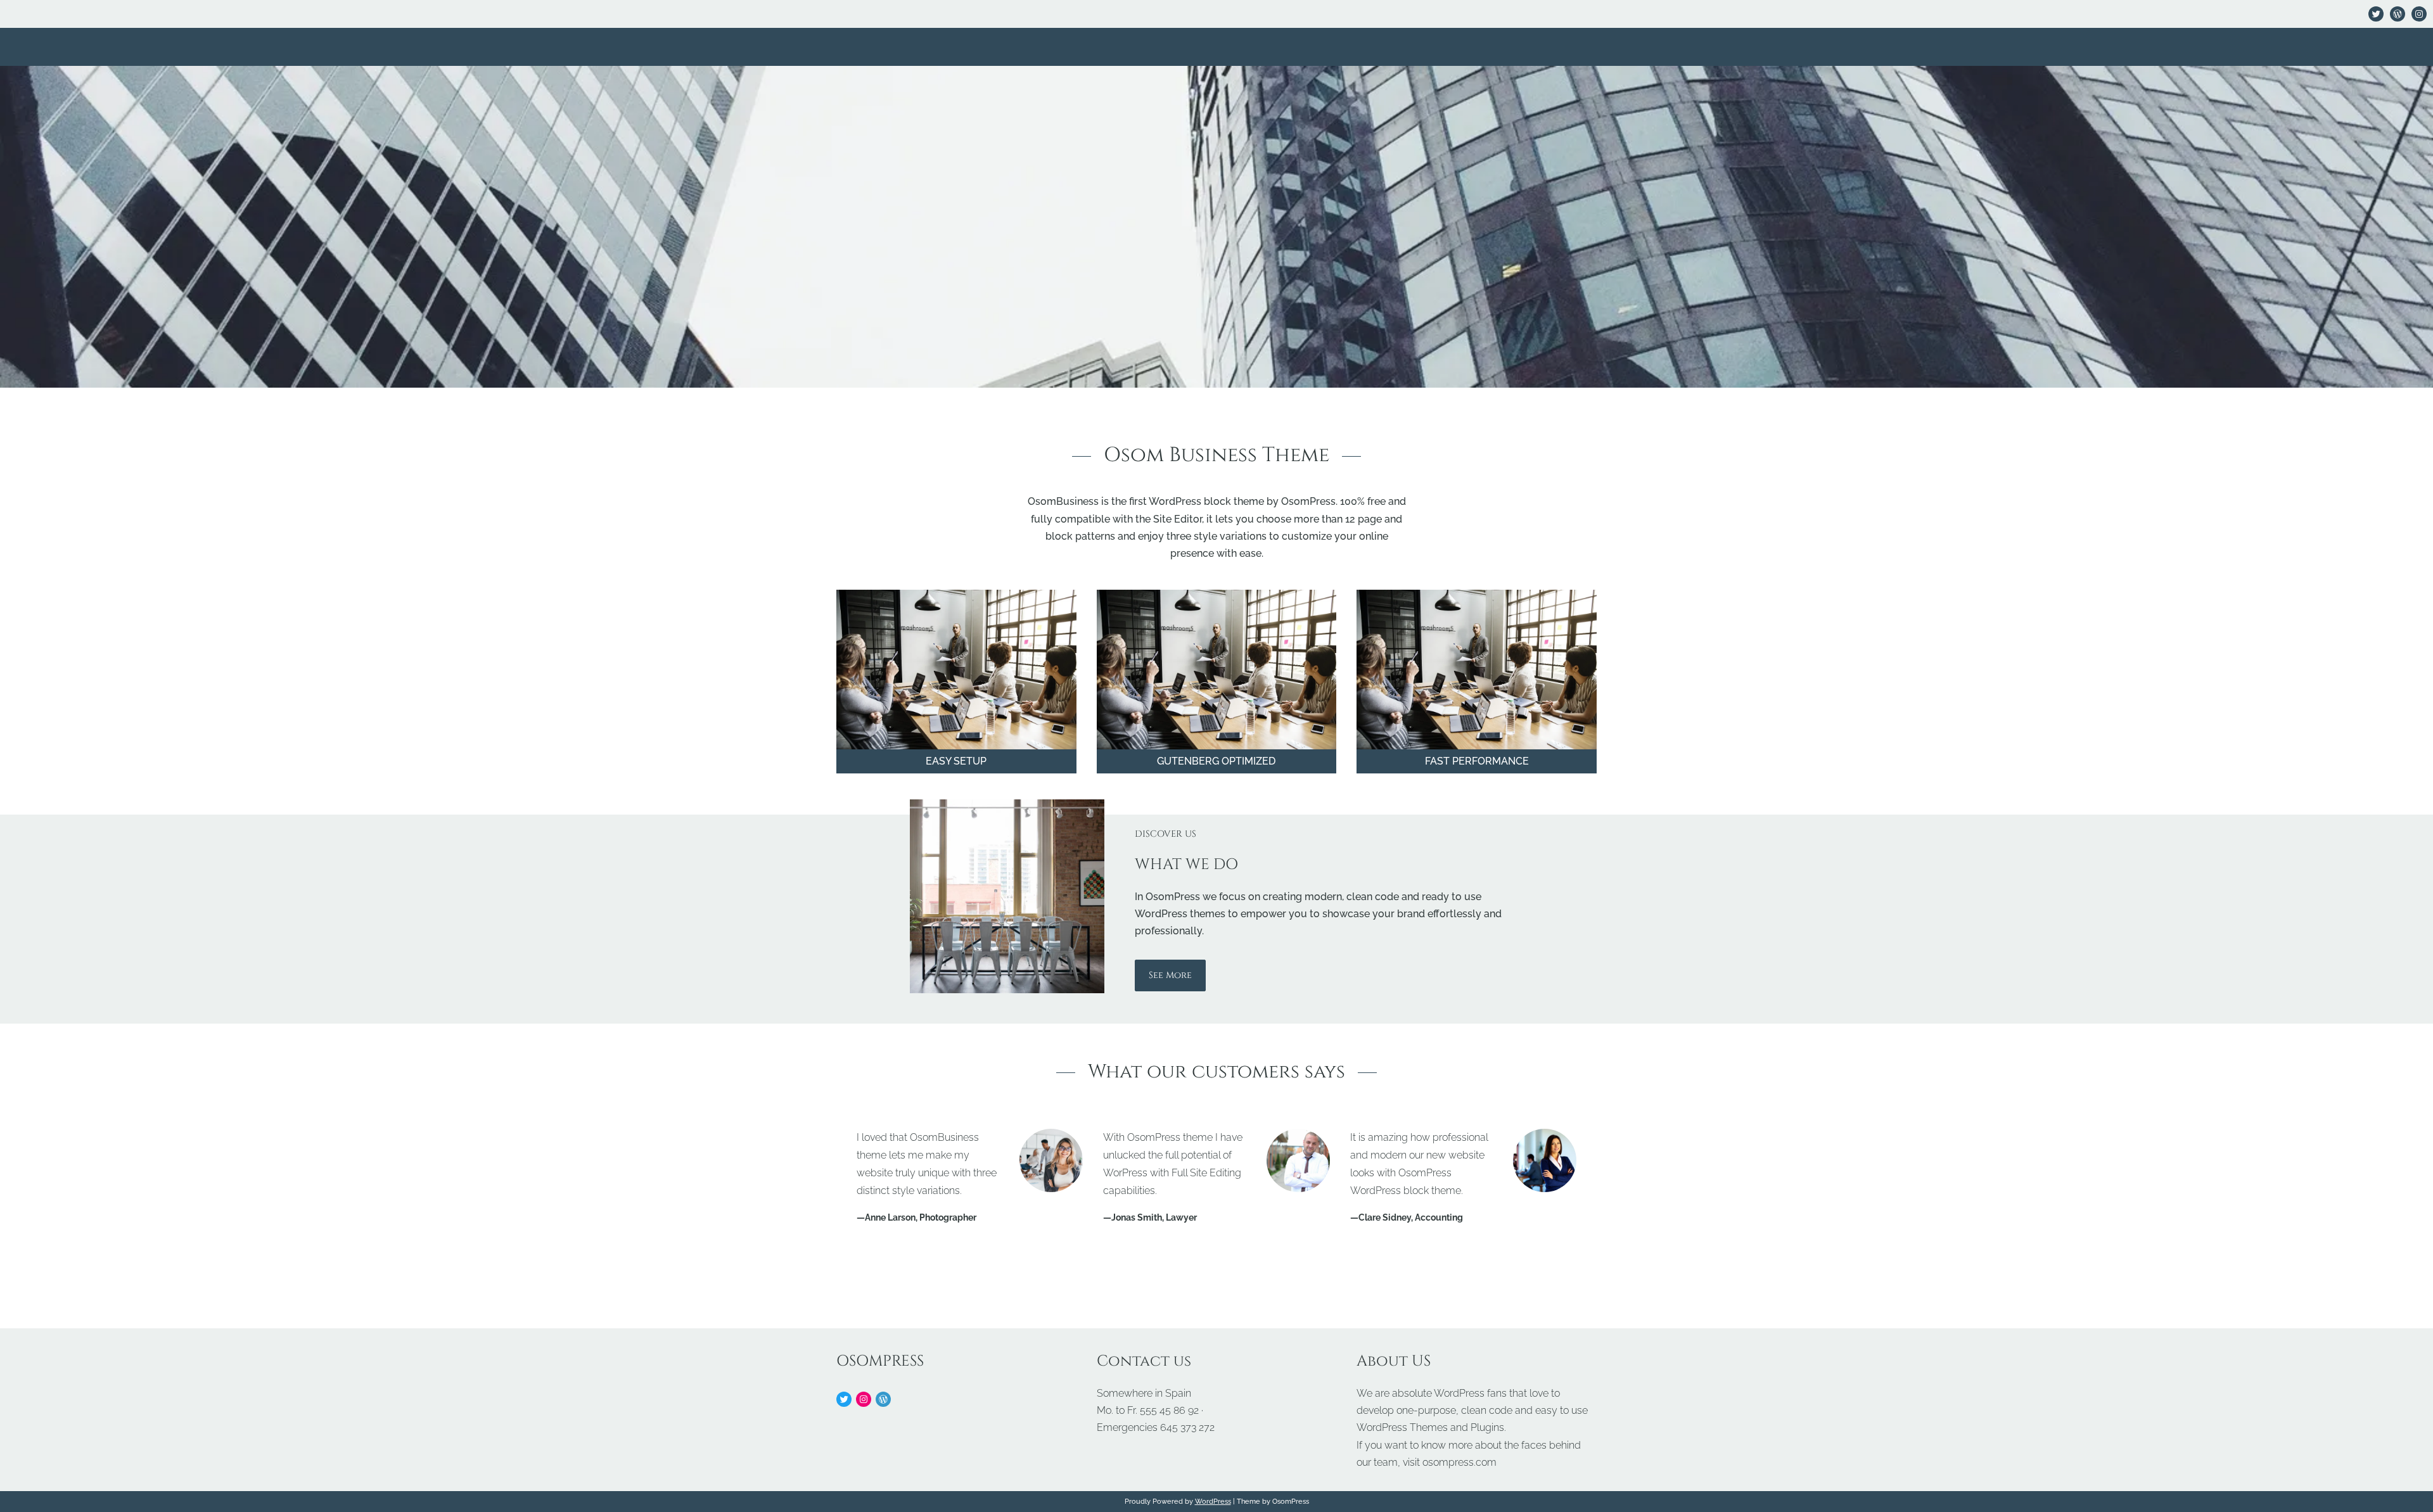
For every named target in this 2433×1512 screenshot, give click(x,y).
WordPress (1213, 1501)
